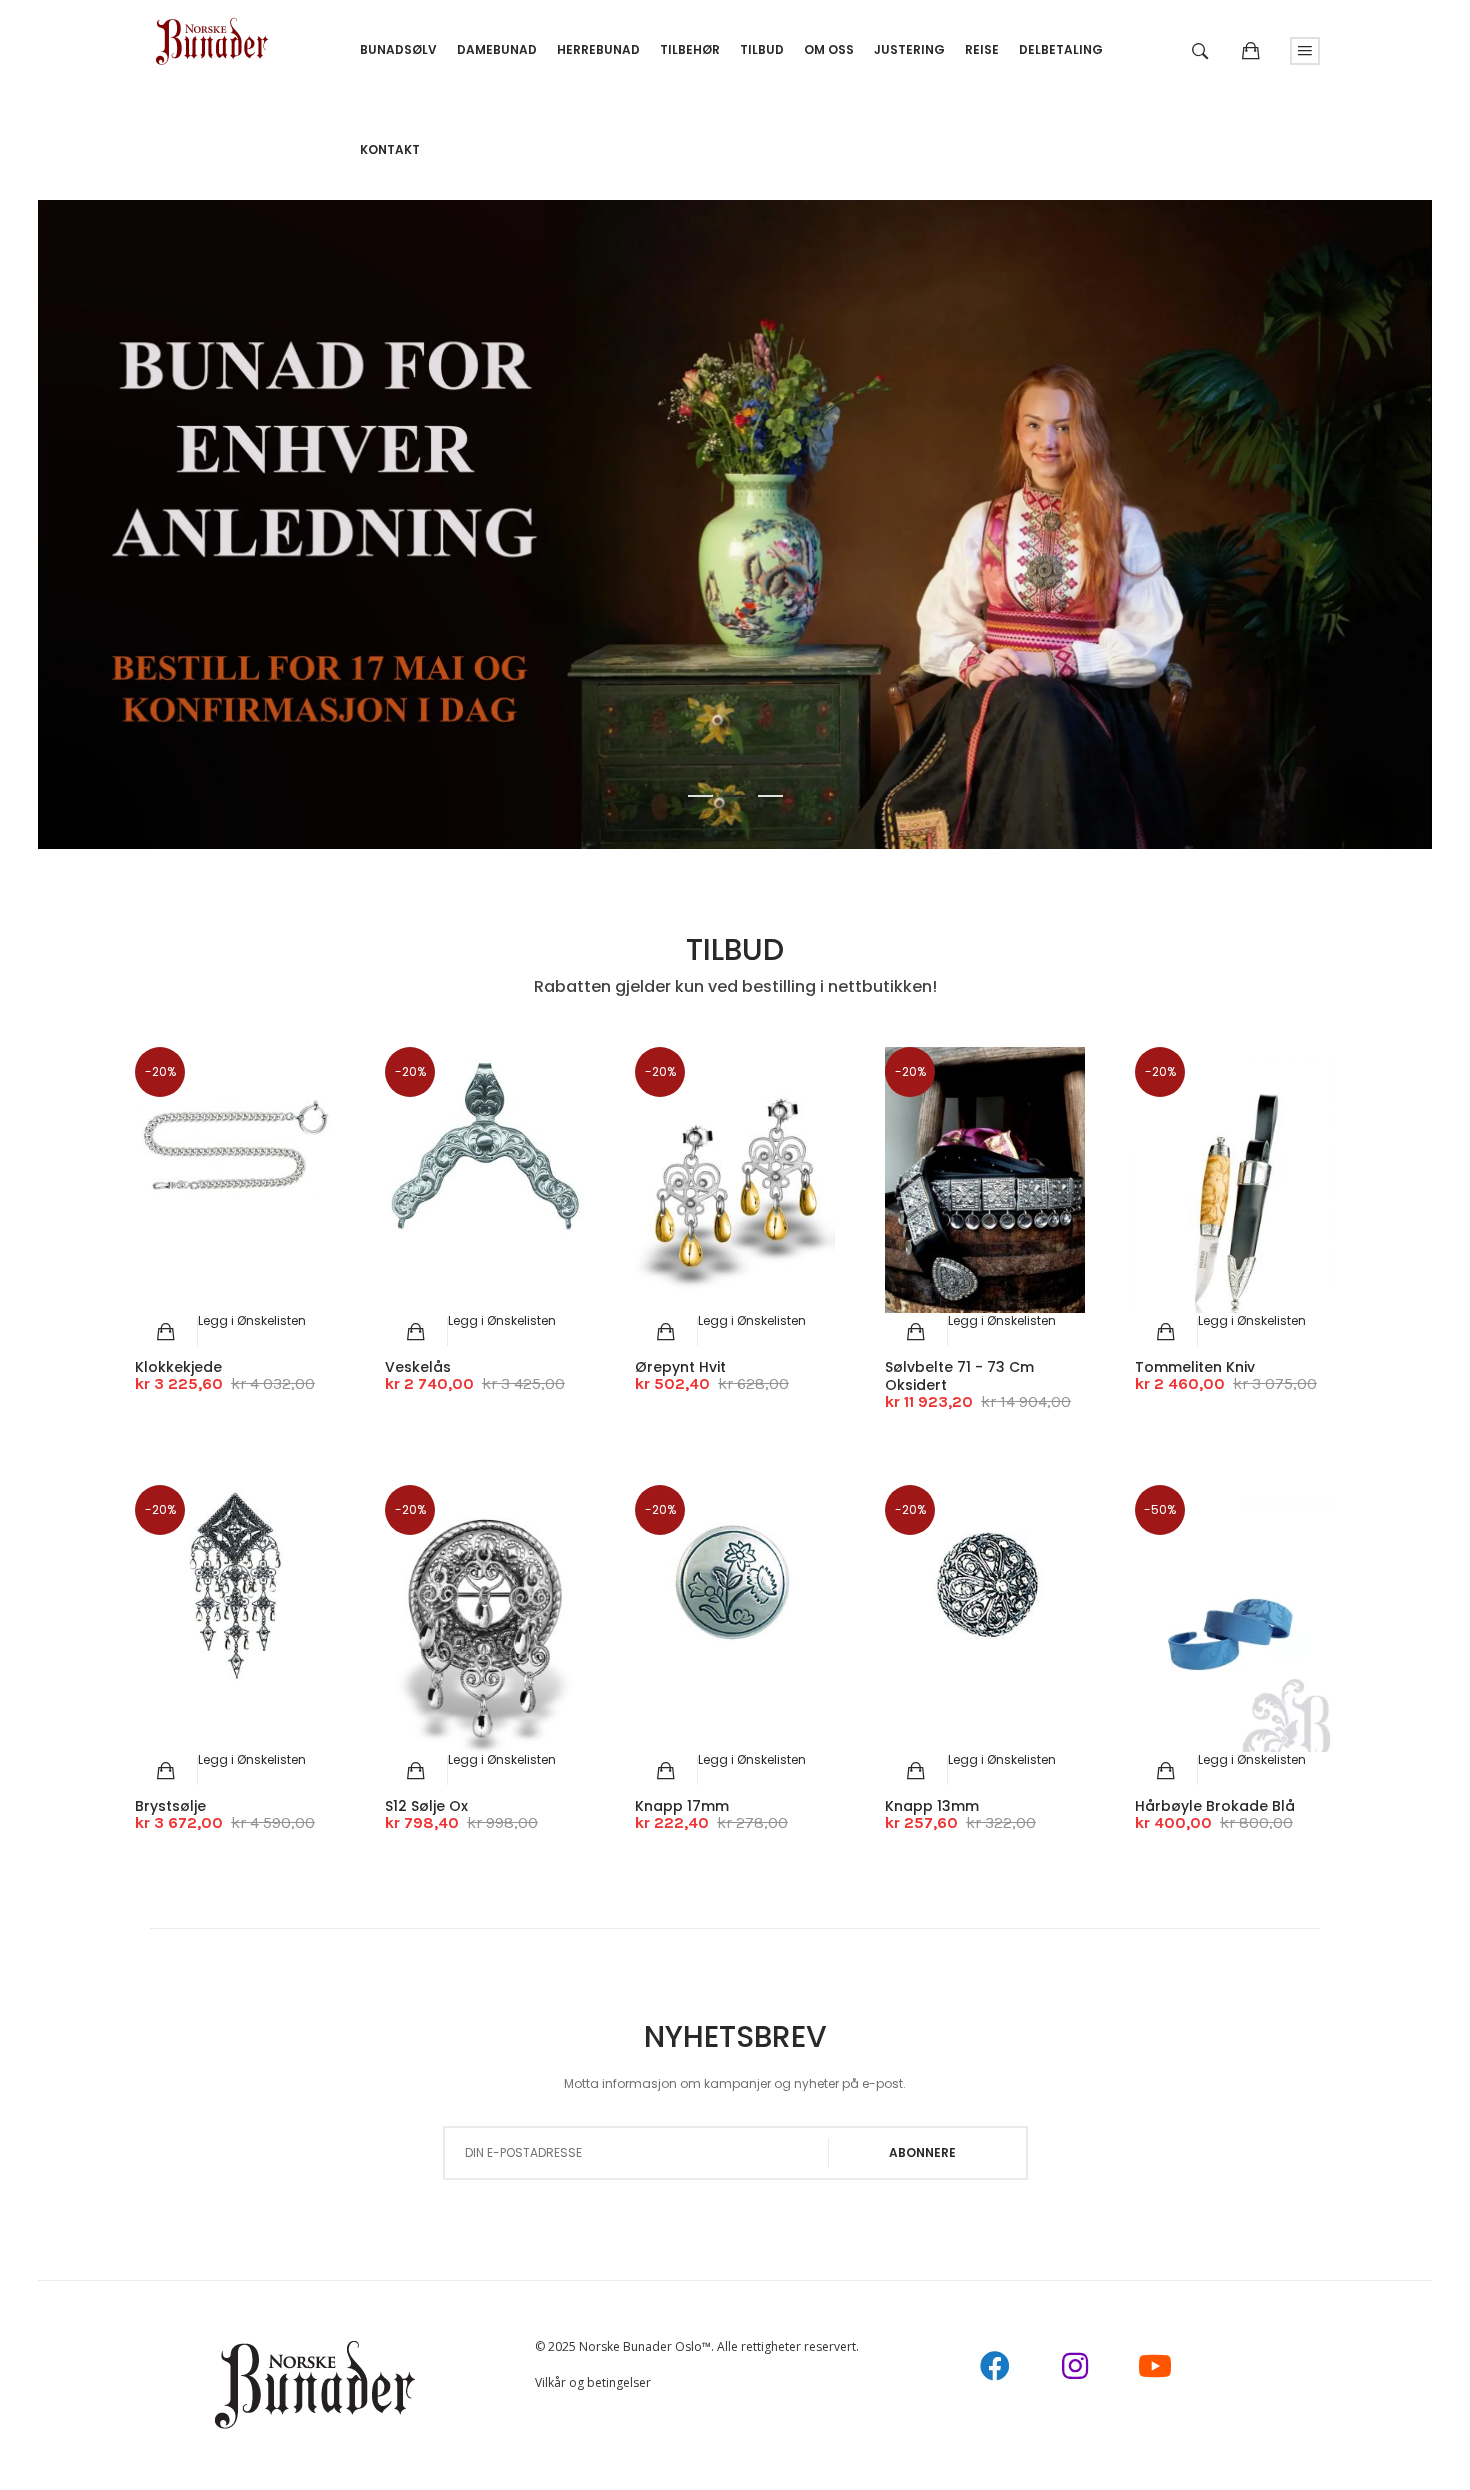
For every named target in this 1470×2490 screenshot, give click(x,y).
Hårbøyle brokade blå (1215, 1806)
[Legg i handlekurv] (166, 1332)
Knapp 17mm (682, 1806)
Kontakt (390, 149)
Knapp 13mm (932, 1806)
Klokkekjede (178, 1367)
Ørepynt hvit (680, 1367)
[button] (252, 1320)
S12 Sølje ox (426, 1806)
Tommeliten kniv (1195, 1367)
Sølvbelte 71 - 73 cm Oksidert (959, 1376)
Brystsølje (170, 1806)
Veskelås (418, 1367)
